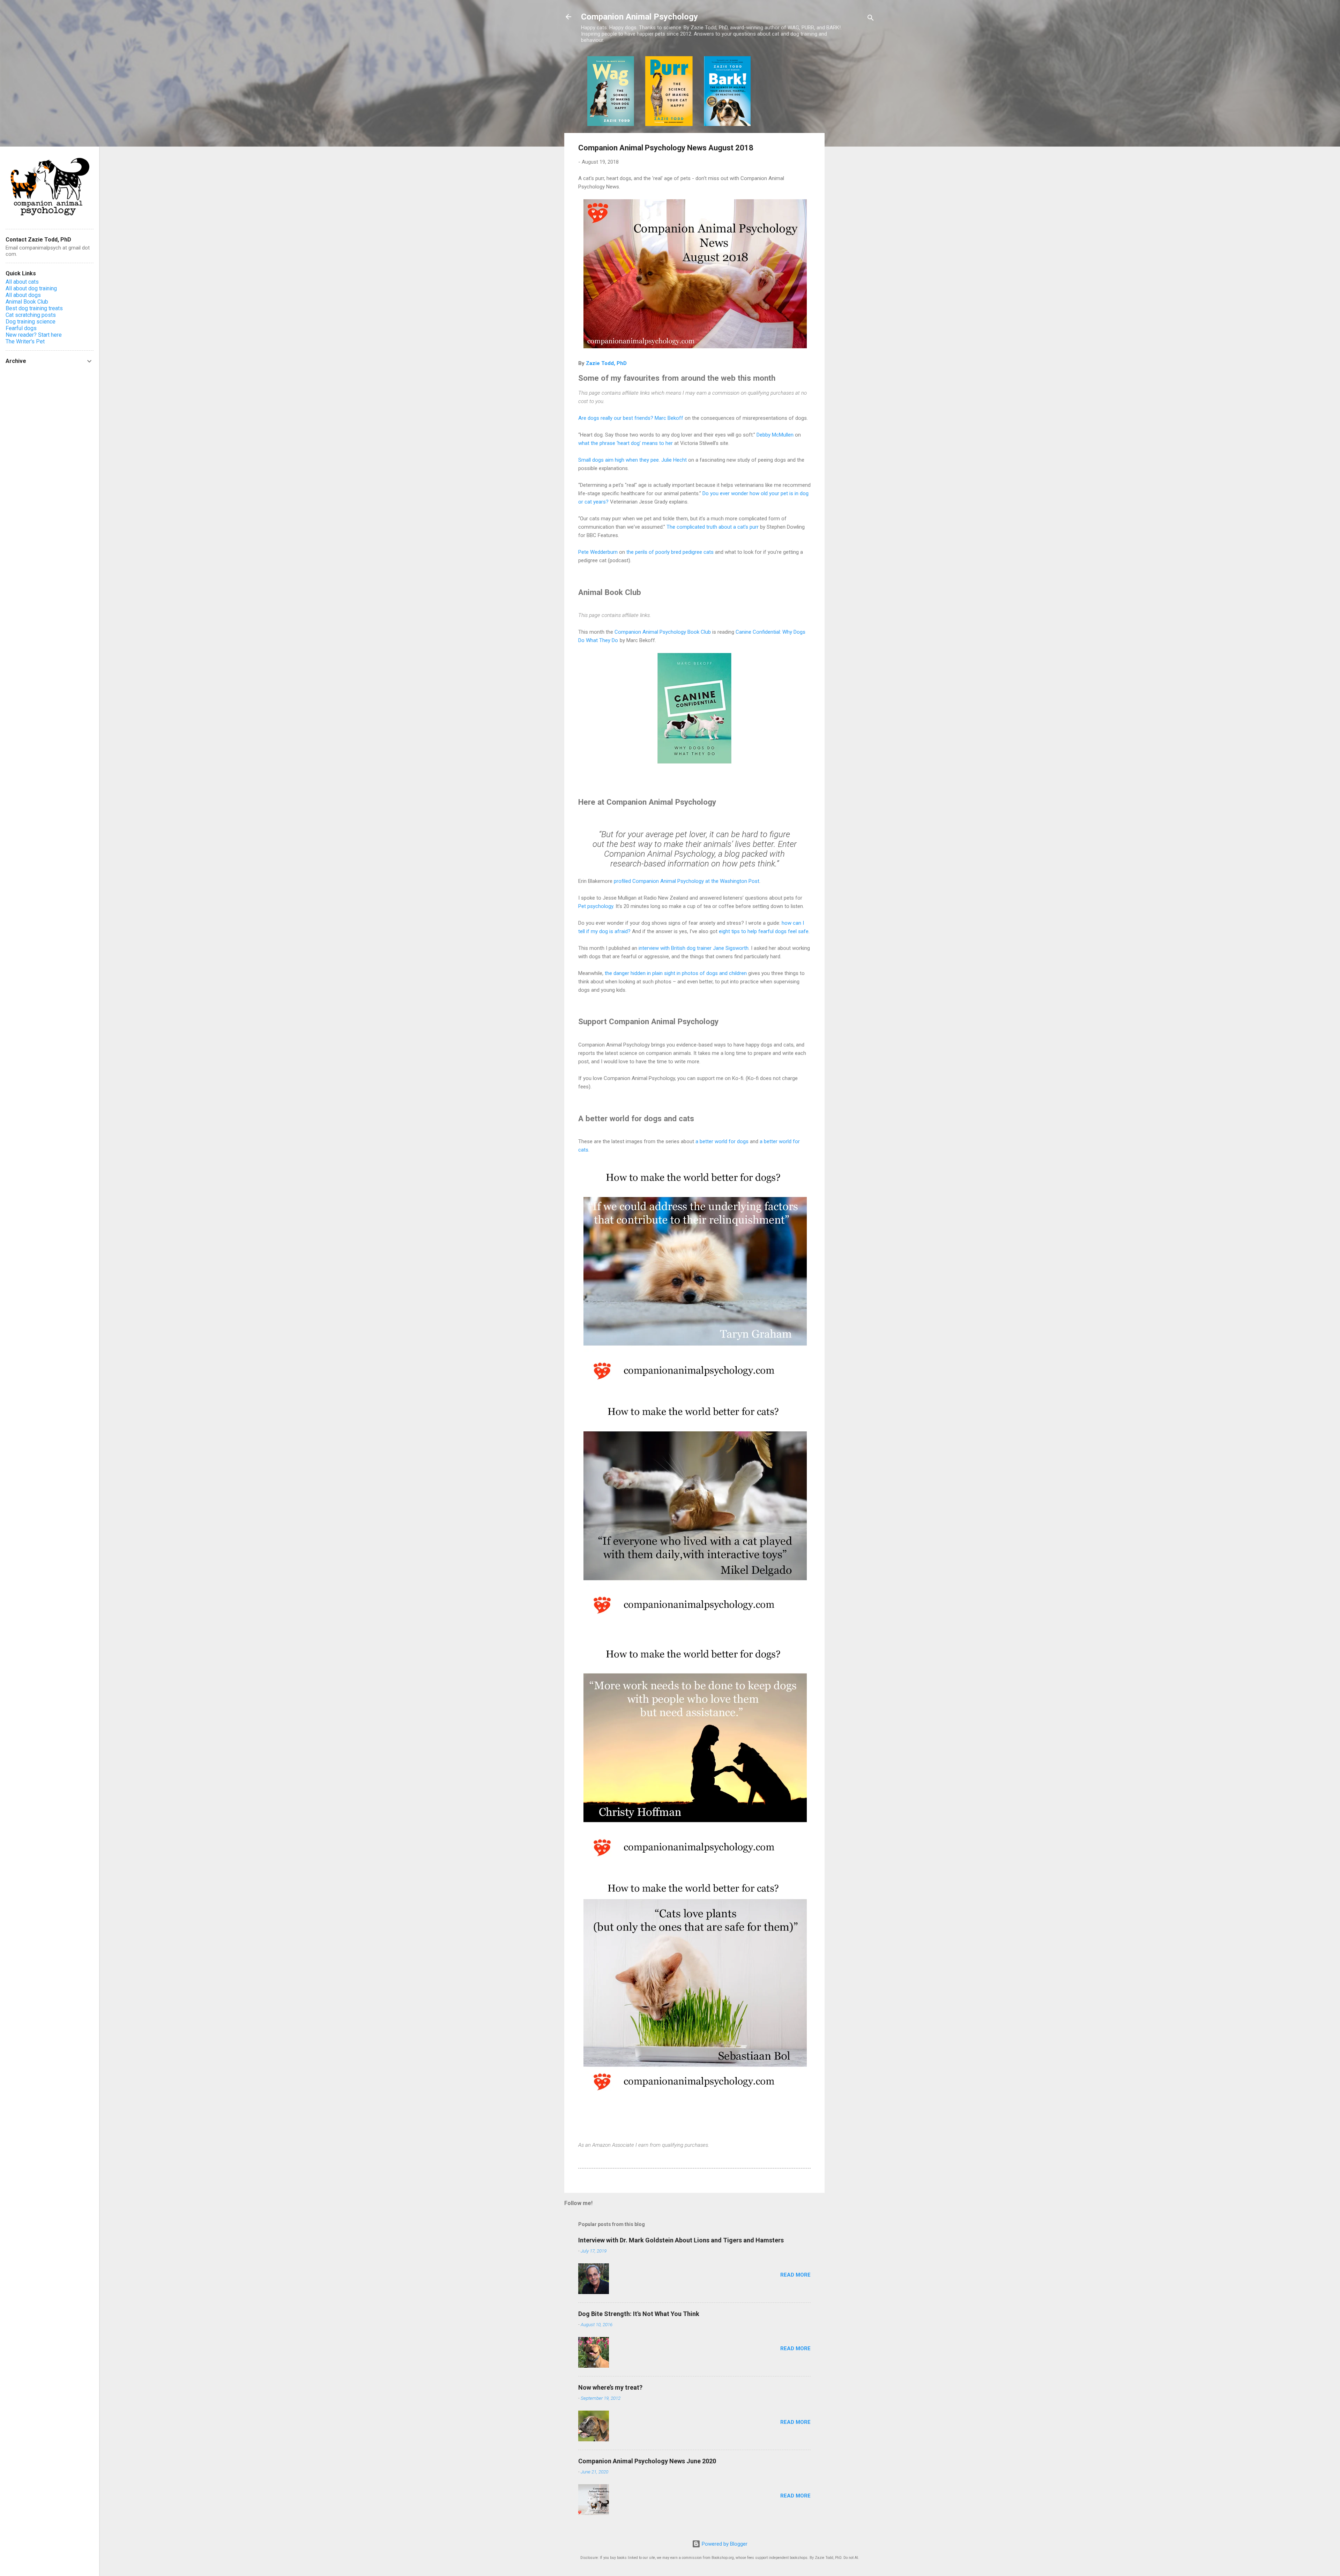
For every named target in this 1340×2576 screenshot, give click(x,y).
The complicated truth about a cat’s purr (713, 527)
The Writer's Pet (25, 341)
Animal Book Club (27, 302)
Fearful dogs (21, 328)
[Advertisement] (853, 161)
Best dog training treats (34, 308)
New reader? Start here (34, 335)
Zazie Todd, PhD (606, 363)
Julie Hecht (674, 460)
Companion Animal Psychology (639, 17)
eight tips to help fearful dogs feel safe (764, 931)
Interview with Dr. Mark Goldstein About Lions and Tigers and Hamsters (681, 2240)
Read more (795, 2275)
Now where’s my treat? (610, 2387)
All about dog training (31, 288)
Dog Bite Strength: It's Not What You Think (639, 2314)
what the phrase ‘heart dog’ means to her (626, 443)
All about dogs (23, 295)
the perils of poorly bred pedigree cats (670, 552)
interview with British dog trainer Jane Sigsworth (694, 948)
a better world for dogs (722, 1141)
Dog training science (31, 322)
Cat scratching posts (31, 315)
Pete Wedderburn (598, 552)
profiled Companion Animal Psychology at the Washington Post (687, 881)
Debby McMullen (775, 435)
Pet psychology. (596, 906)
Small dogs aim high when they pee (619, 460)
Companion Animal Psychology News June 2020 (647, 2461)
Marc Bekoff (669, 418)
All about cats (22, 282)
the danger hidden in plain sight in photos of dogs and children (676, 973)
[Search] (871, 19)
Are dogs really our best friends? (616, 418)
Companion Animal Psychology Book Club (663, 632)
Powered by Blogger (724, 2544)
